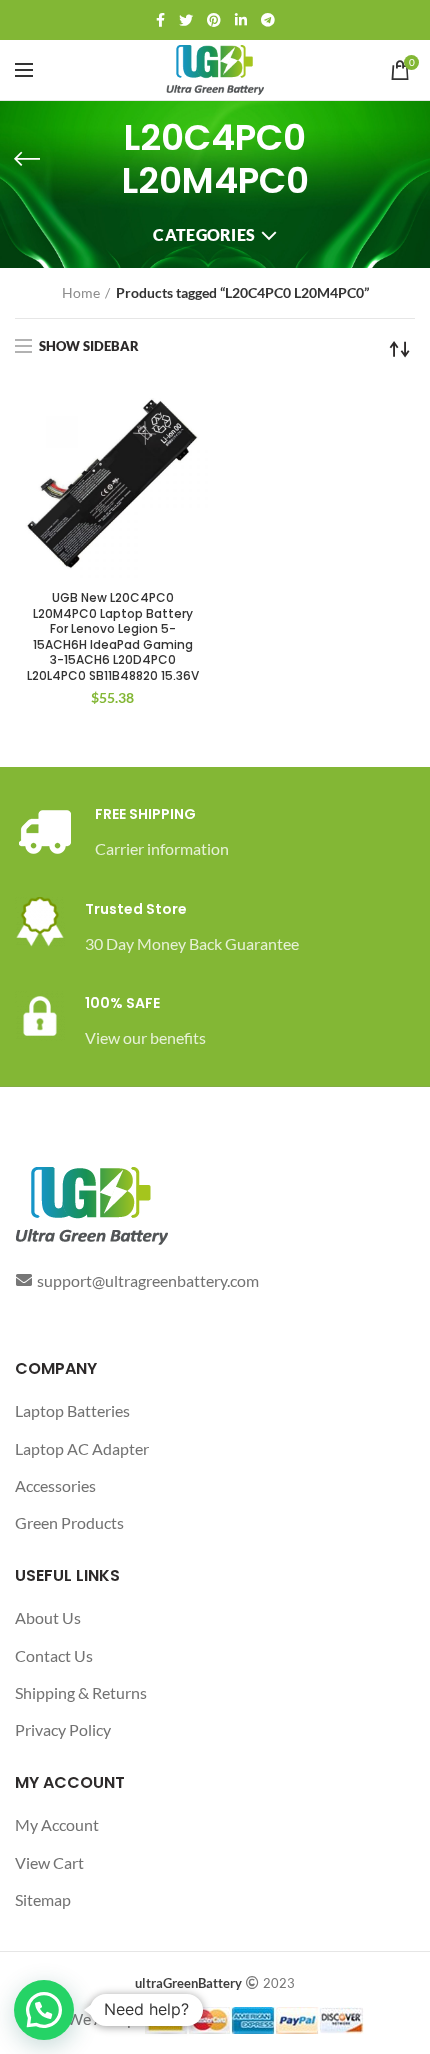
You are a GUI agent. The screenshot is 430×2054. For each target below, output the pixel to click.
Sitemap (43, 1899)
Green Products (69, 1522)
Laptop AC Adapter (82, 1448)
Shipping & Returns (81, 1692)
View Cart (49, 1862)
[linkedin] (241, 20)
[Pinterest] (214, 20)
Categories (204, 234)
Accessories (55, 1485)
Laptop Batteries (72, 1410)
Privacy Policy (63, 1729)
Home (81, 292)
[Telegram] (268, 20)
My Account (57, 1824)
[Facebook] (160, 20)
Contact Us (54, 1655)
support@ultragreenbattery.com (148, 1280)
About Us (48, 1617)
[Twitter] (186, 20)
